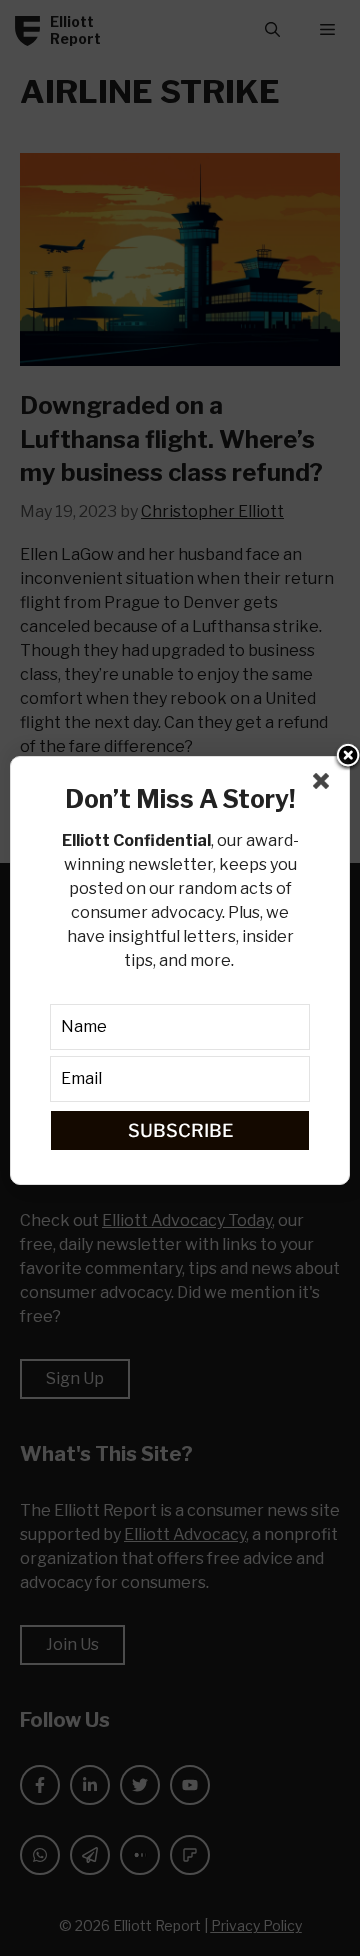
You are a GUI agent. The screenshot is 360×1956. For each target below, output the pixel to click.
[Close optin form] (325, 785)
